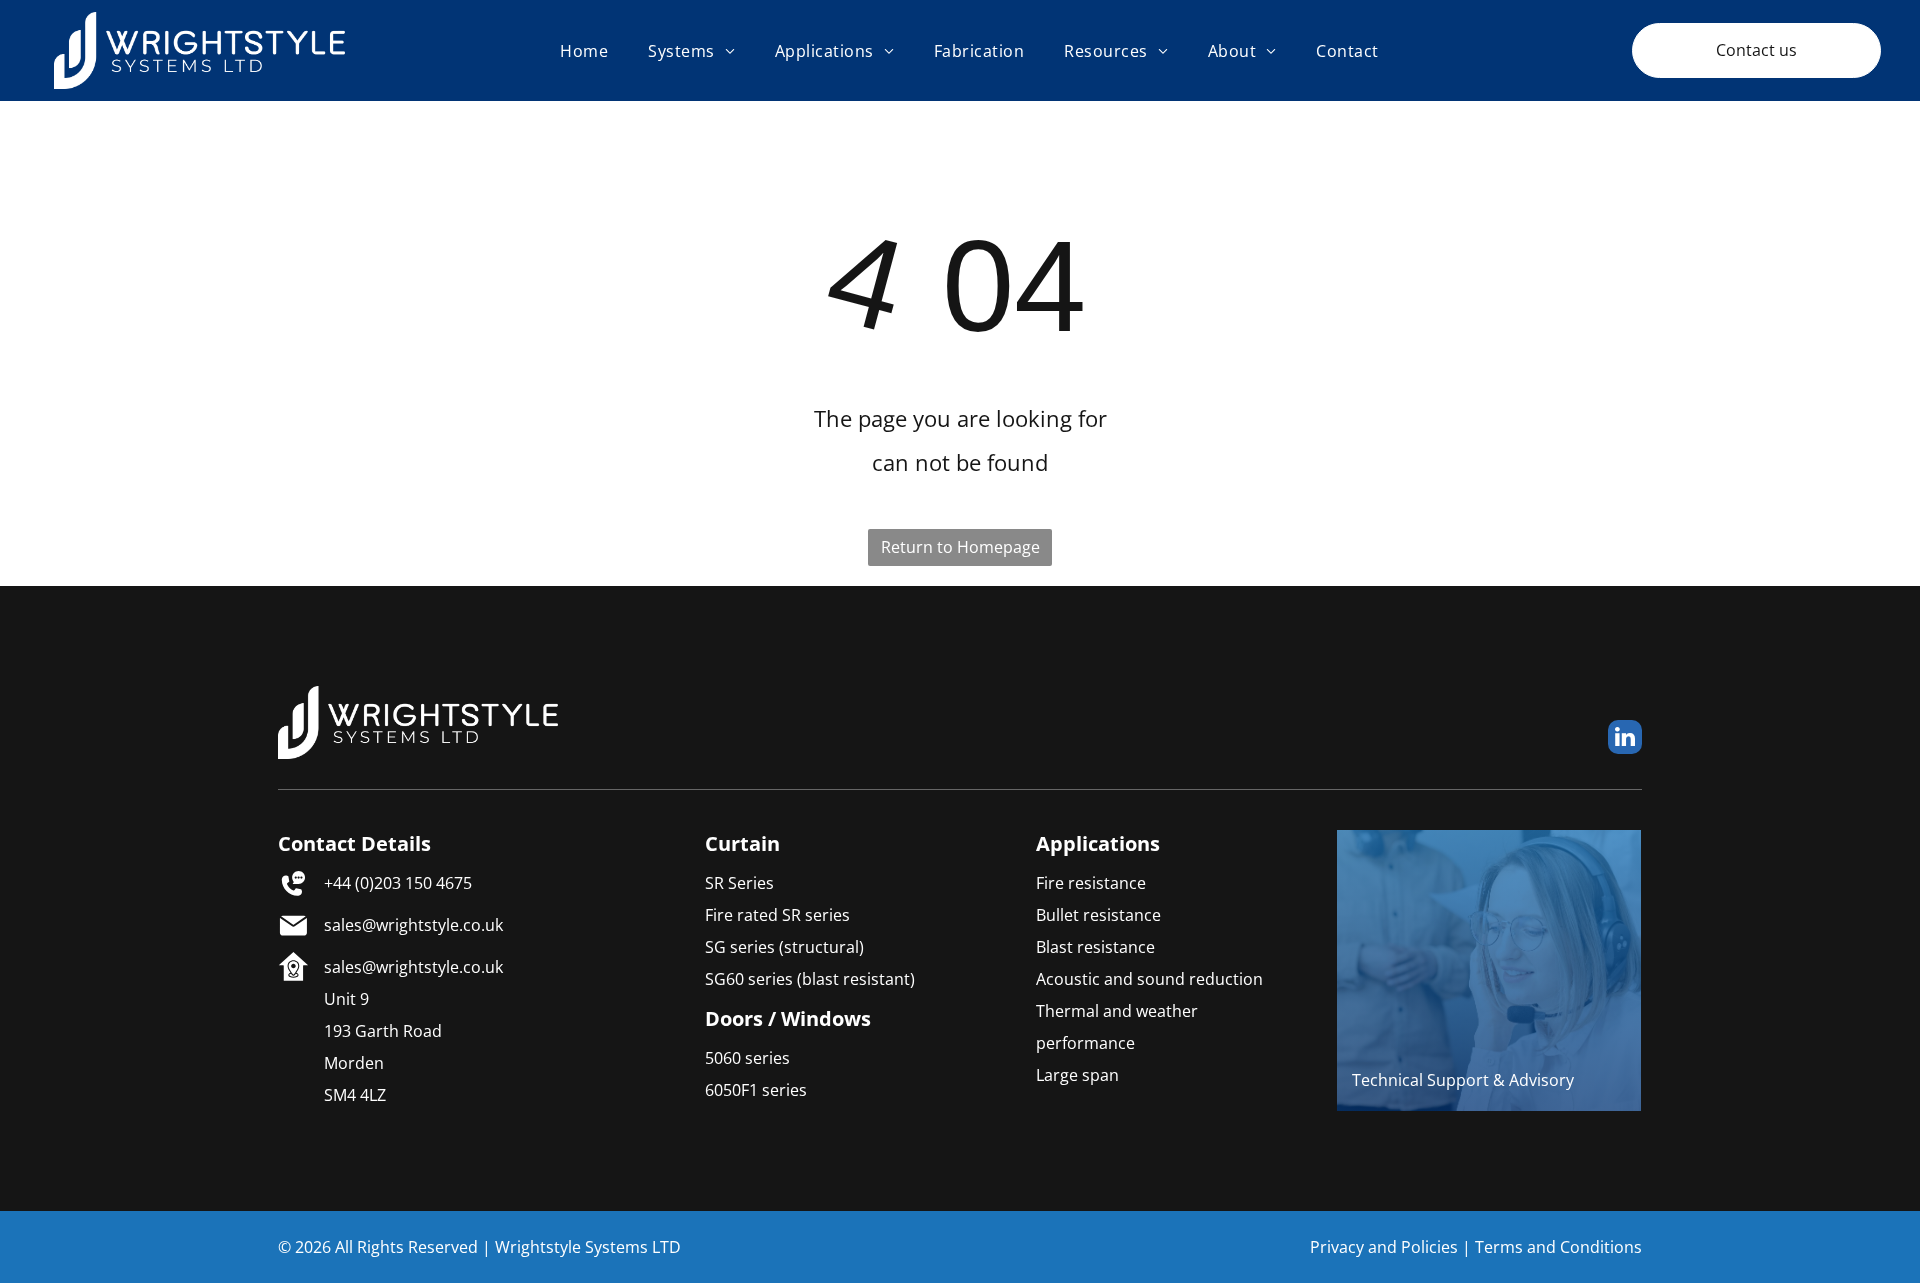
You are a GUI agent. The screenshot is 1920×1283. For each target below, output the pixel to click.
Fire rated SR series (777, 915)
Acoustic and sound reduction (1149, 979)
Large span (1077, 1075)
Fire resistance (1091, 883)
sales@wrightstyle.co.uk (413, 925)
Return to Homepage (960, 547)
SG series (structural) (784, 947)
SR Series (739, 883)
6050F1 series (756, 1090)
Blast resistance (1095, 947)
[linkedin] (1625, 739)
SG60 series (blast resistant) (810, 979)
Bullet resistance (1098, 915)
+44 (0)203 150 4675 (398, 883)
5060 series (747, 1058)
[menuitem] (584, 50)
